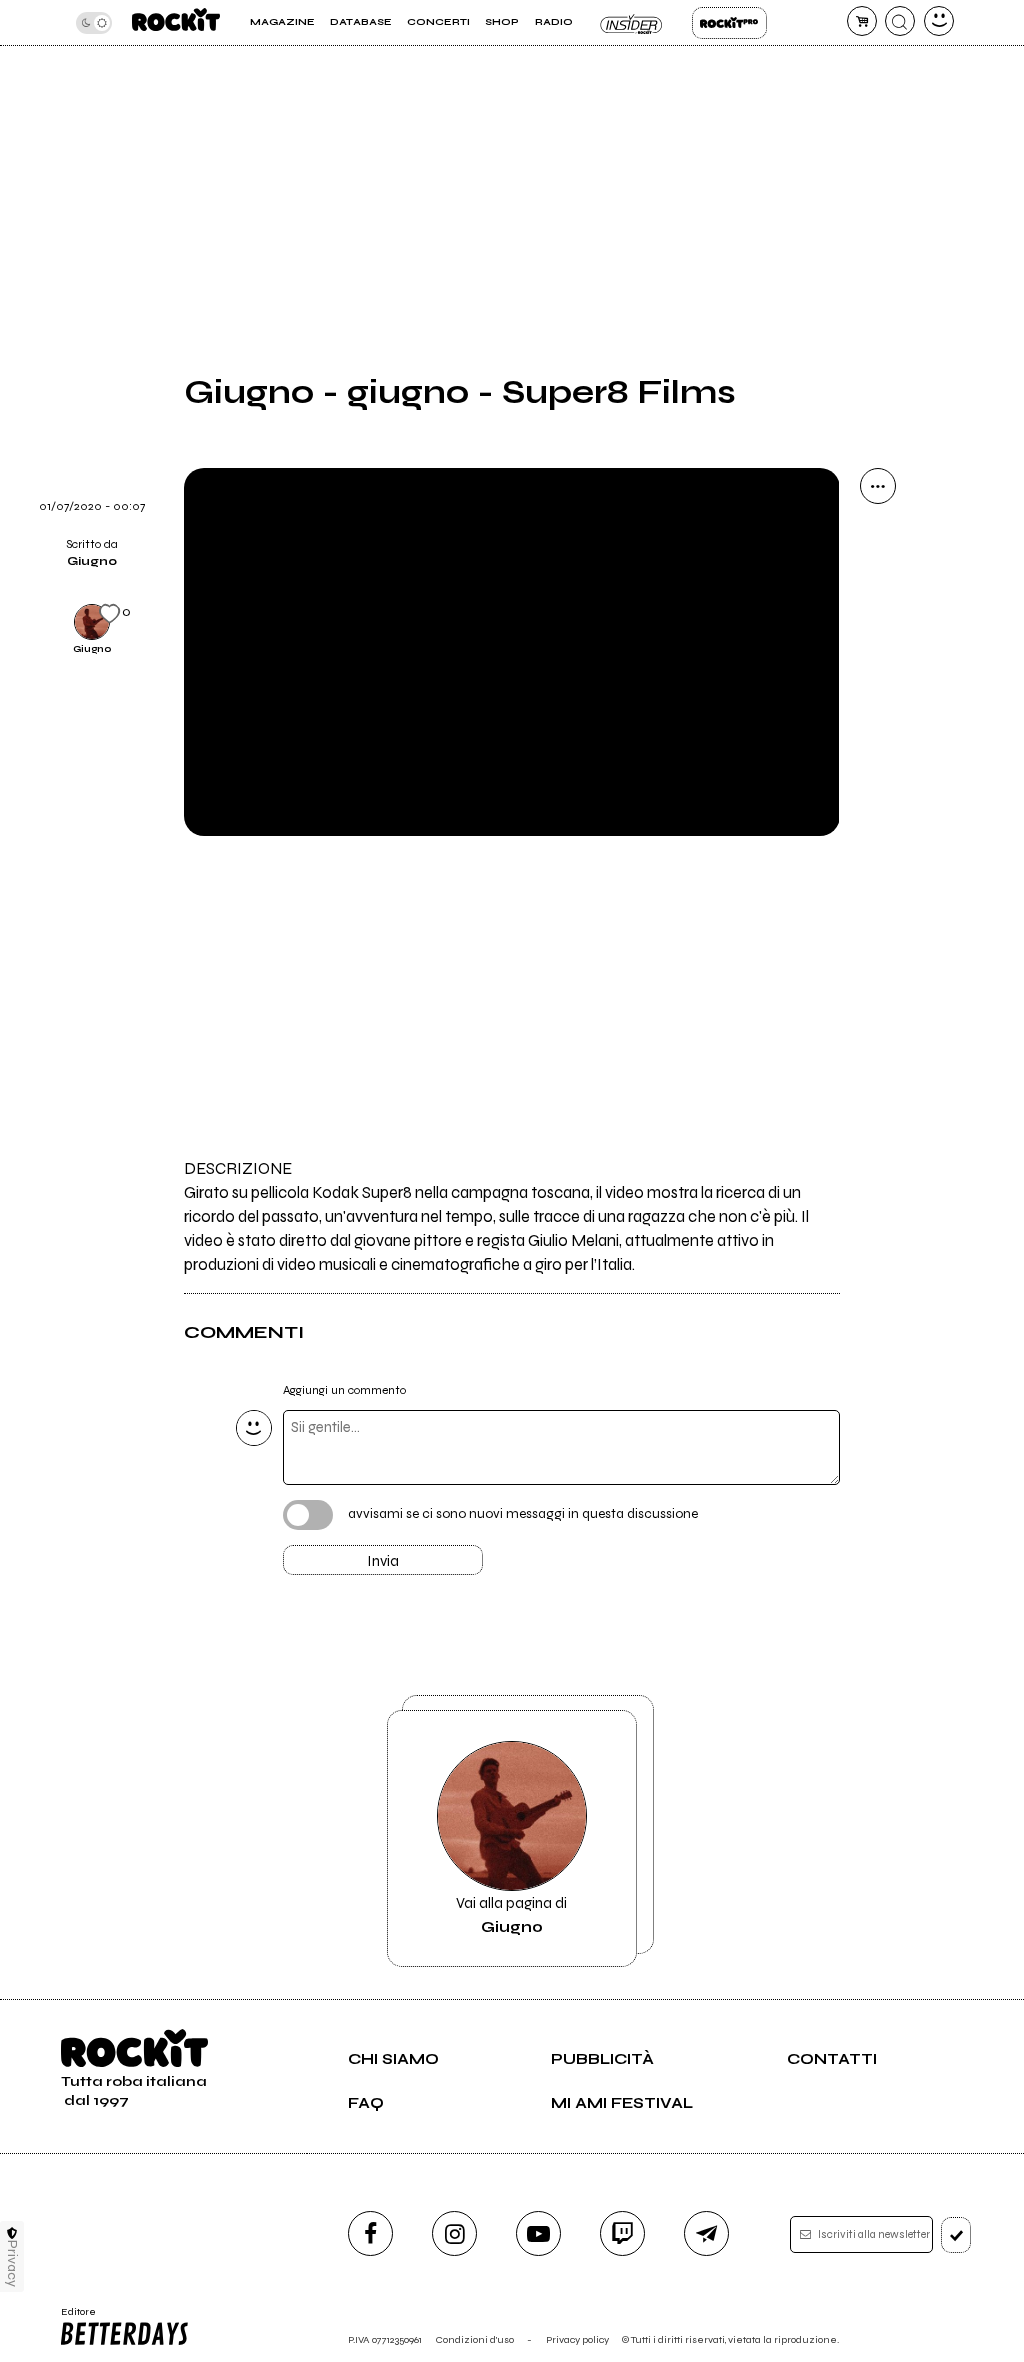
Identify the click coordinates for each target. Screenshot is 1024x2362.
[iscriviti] (956, 2235)
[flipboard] (878, 588)
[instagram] (454, 2233)
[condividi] (878, 486)
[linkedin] (878, 741)
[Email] (878, 537)
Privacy (12, 2263)
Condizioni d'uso (475, 2339)
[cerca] (900, 21)
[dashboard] (939, 21)
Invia (383, 1561)
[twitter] (878, 639)
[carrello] (862, 21)
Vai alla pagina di (511, 1915)
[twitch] (622, 2233)
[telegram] (706, 2233)
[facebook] (878, 690)
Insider (632, 23)
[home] (176, 22)
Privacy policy (577, 2339)
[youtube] (538, 2233)
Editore (73, 2318)
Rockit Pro (729, 23)
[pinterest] (878, 792)
